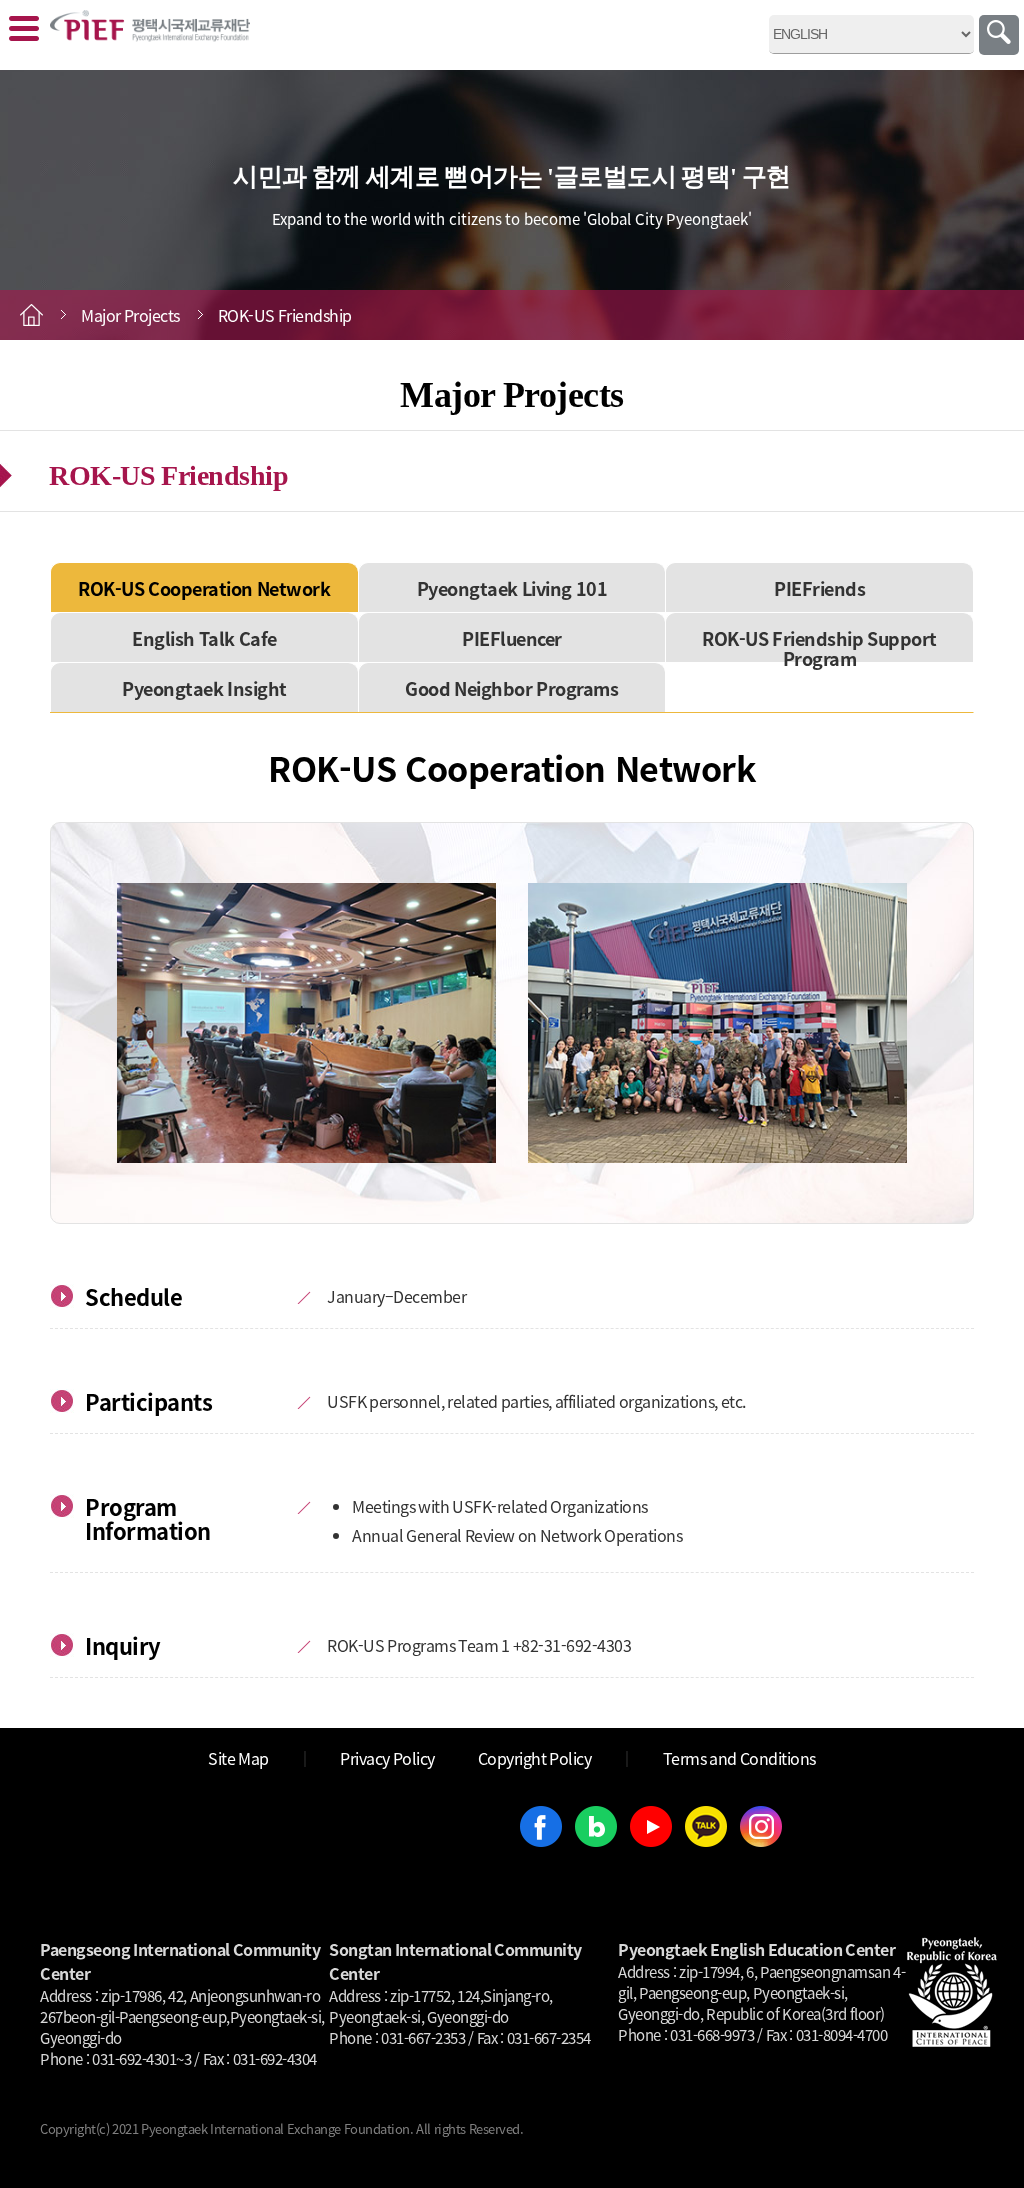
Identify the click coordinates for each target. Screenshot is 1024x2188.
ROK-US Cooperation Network (204, 588)
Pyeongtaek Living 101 (512, 588)
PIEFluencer (512, 638)
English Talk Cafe (204, 638)
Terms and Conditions (739, 1758)
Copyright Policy (535, 1758)
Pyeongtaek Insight (204, 688)
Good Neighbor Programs (511, 688)
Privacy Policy (387, 1758)
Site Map (238, 1758)
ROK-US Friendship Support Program (819, 648)
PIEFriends (819, 588)
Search (999, 35)
